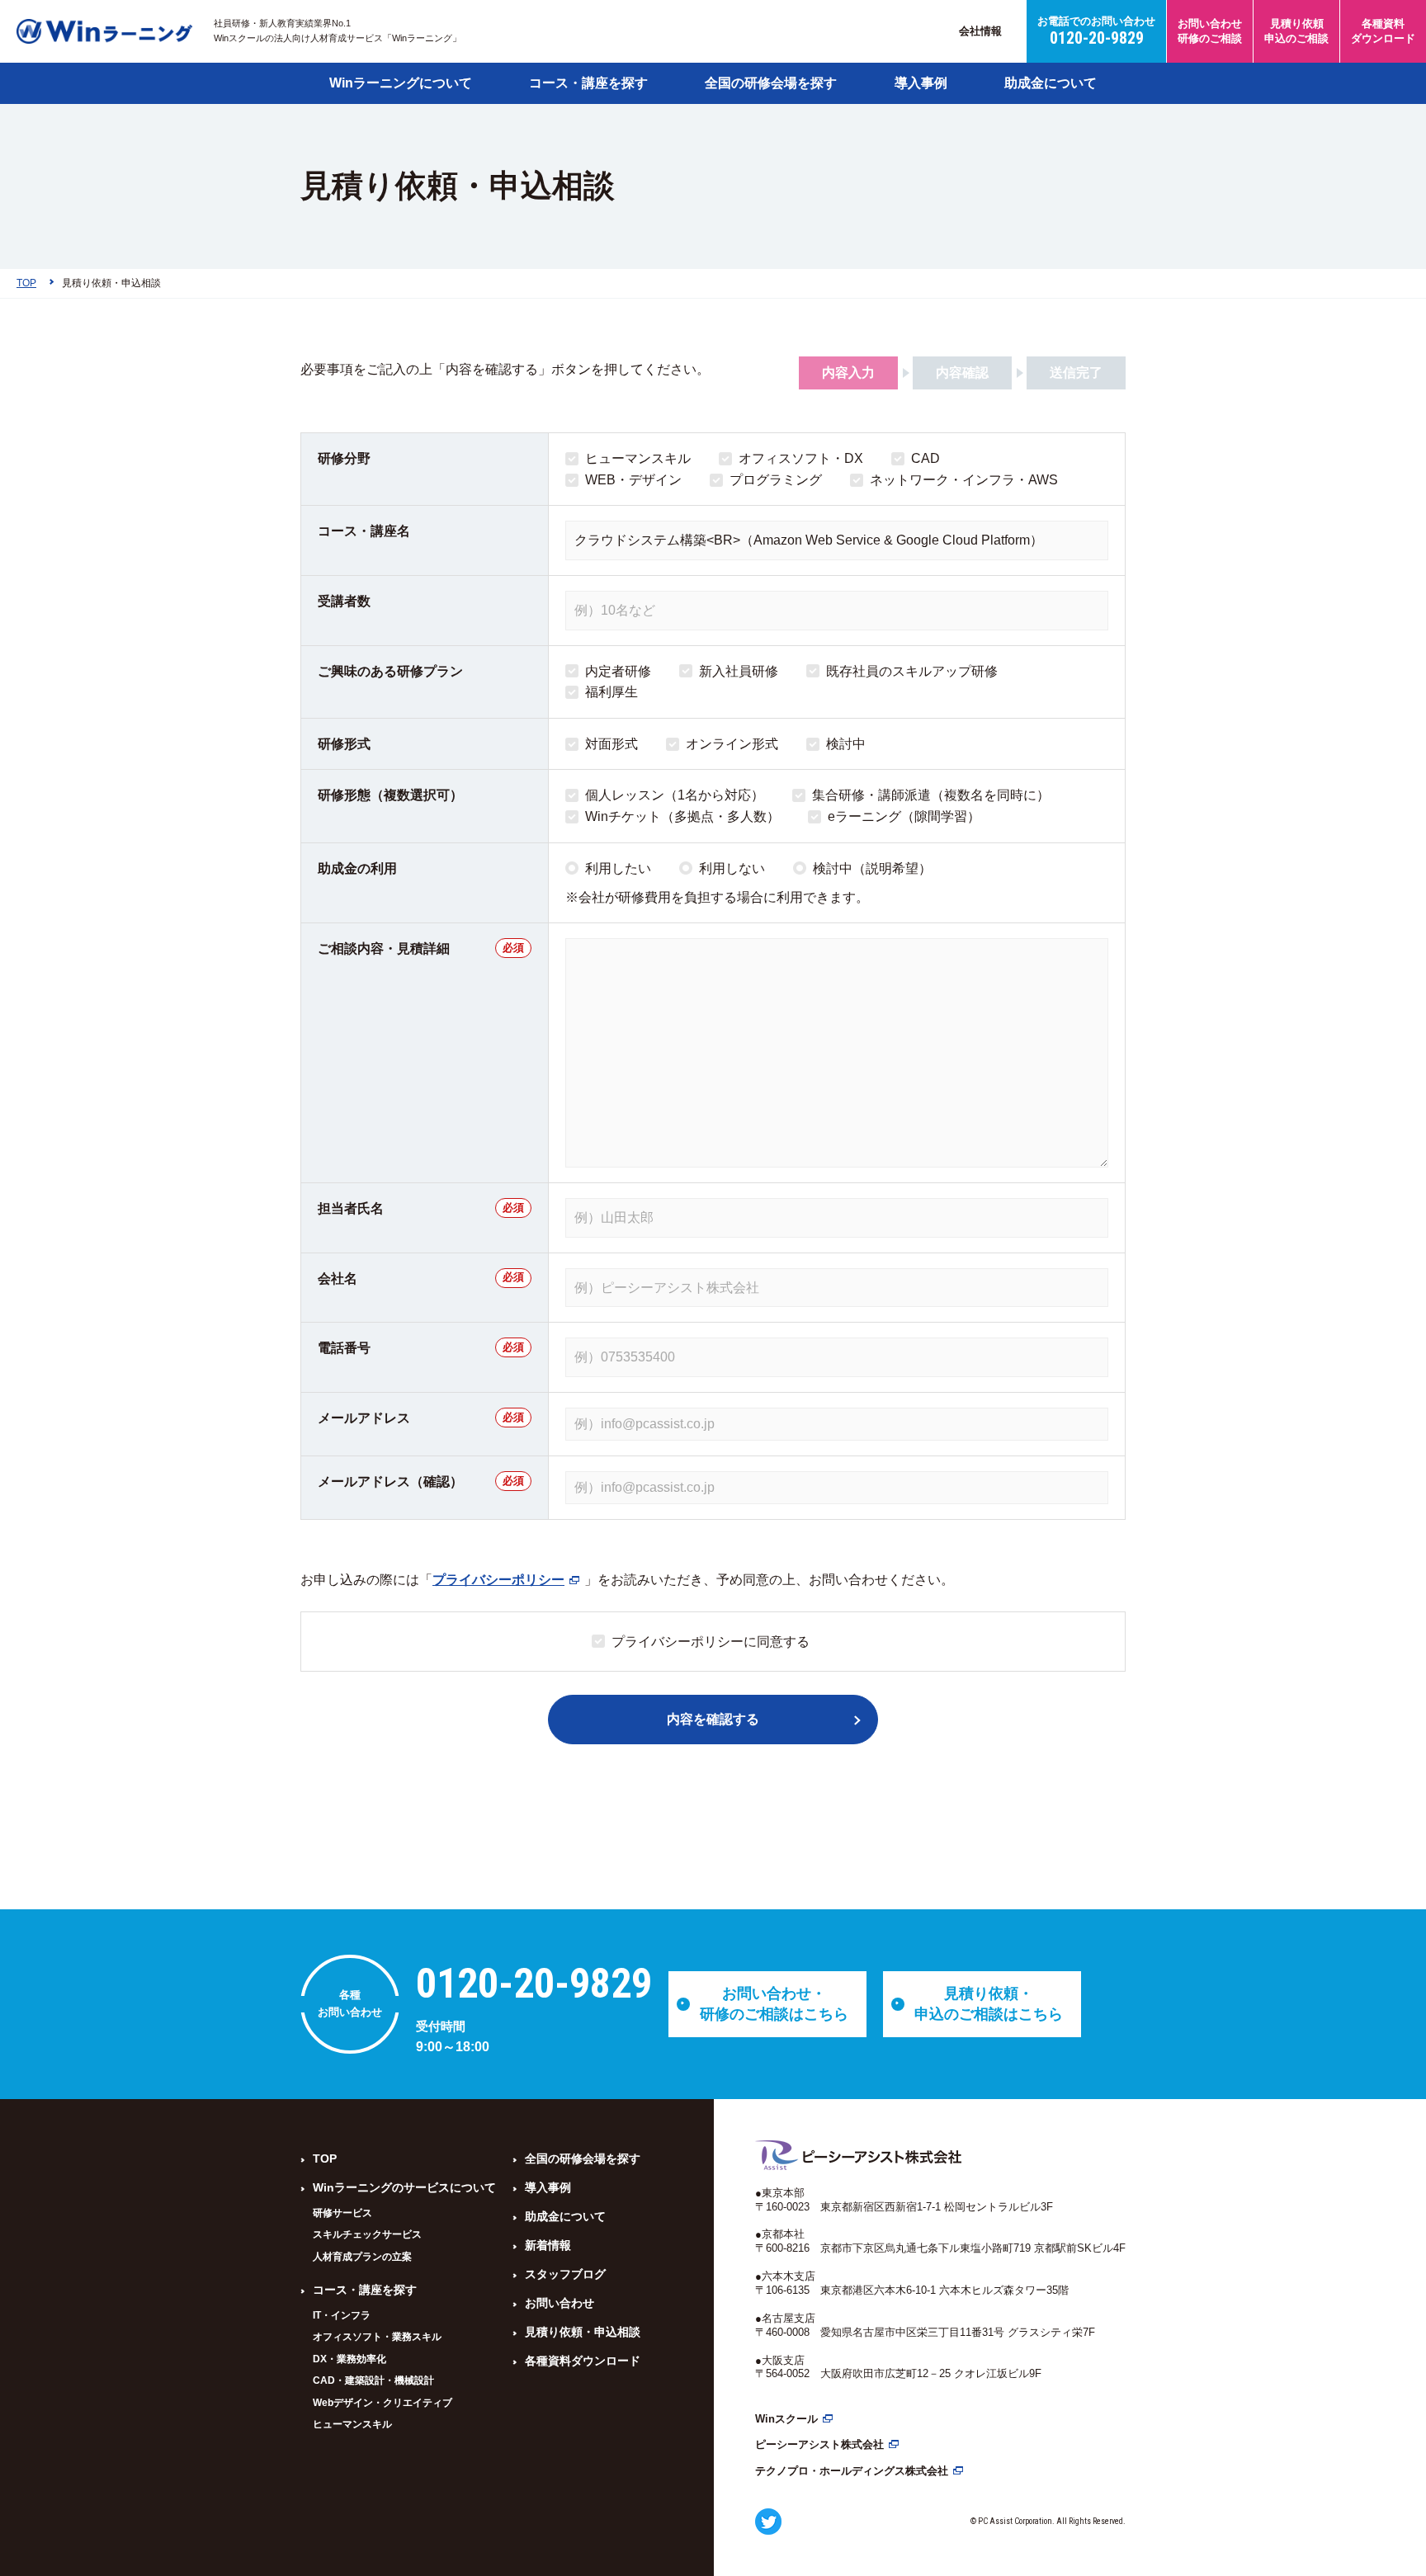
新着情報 (548, 2245)
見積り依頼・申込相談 (583, 2332)
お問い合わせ (560, 2303)
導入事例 (921, 83)
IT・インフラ (342, 2315)
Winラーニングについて (401, 83)
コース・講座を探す (588, 83)
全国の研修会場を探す (771, 83)
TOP (325, 2158)
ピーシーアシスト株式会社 (819, 2444)
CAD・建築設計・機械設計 (373, 2380)
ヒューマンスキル (352, 2424)
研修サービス (342, 2213)
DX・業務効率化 (349, 2359)
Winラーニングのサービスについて (404, 2187)
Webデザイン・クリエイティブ (382, 2403)
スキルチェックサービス (367, 2234)
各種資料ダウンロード (583, 2361)
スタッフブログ (565, 2274)
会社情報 (980, 31)
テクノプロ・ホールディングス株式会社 (852, 2471)
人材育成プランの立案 (362, 2257)
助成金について (1051, 83)
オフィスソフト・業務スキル (377, 2337)
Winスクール (786, 2419)
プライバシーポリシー (498, 1580)
